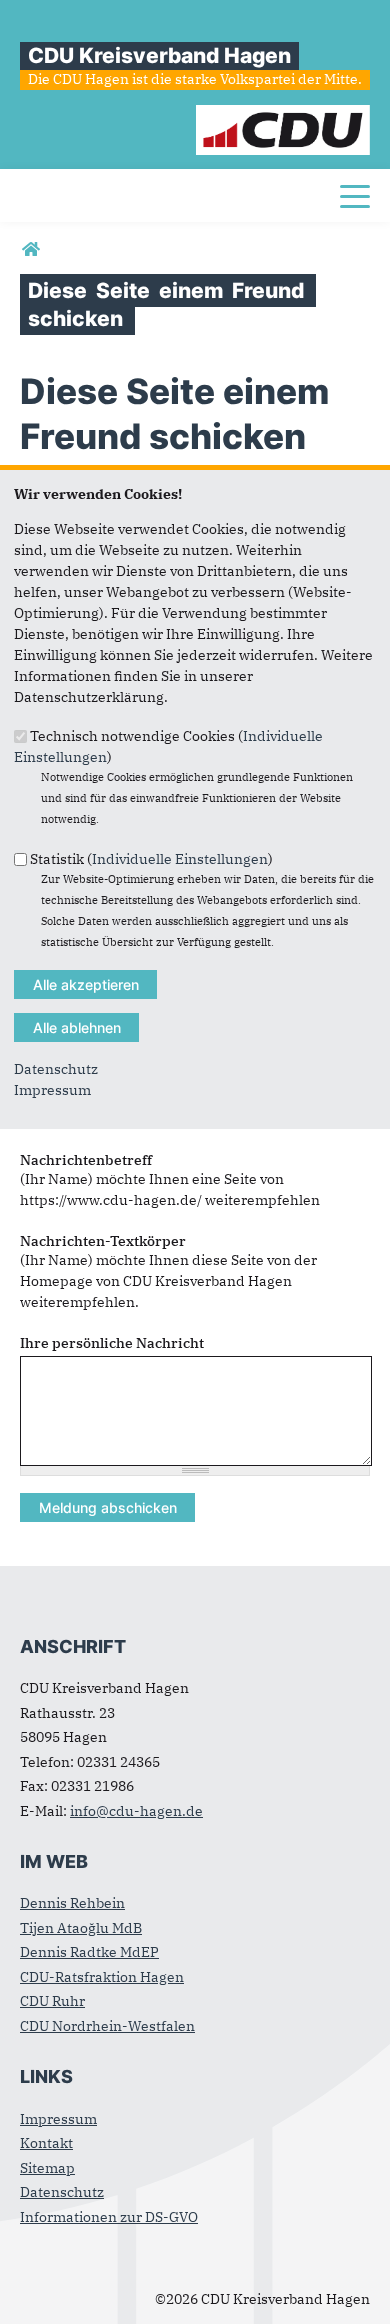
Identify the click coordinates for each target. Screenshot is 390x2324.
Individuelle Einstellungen (180, 858)
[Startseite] (283, 115)
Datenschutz (56, 1069)
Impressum (52, 1090)
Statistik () (151, 858)
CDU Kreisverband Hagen (159, 55)
